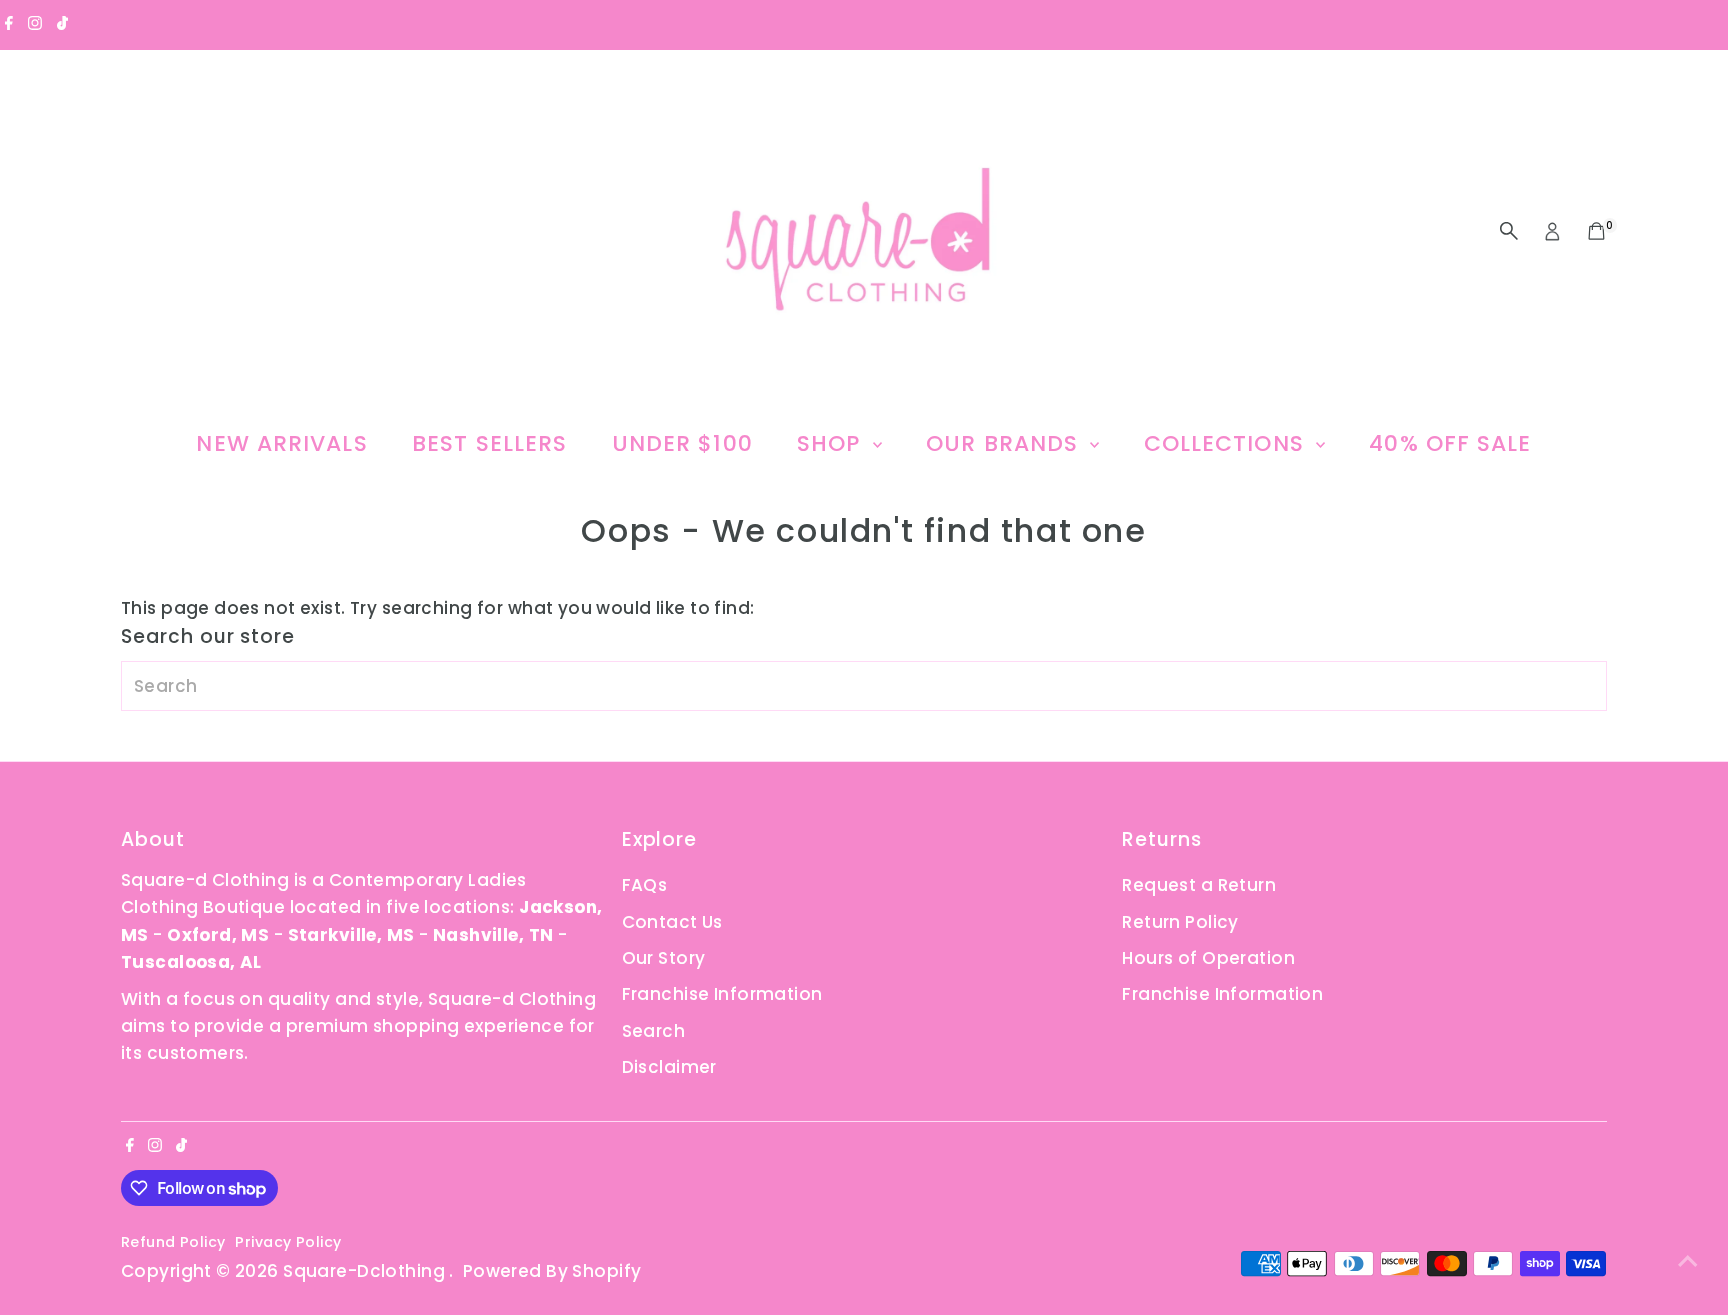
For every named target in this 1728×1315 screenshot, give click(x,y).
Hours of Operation (1208, 958)
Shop (832, 443)
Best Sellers (489, 443)
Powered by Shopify (552, 1271)
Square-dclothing (366, 1271)
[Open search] (1509, 231)
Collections (1227, 443)
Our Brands (1005, 443)
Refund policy (173, 1242)
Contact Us (672, 922)
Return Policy (1180, 922)
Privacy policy (288, 1242)
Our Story (664, 958)
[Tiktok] (62, 24)
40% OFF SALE (1450, 443)
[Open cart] (1596, 231)
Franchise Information (722, 994)
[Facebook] (9, 24)
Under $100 (682, 443)
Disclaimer (669, 1067)
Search (654, 1031)
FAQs (645, 885)
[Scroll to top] (1688, 1260)
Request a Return (1199, 885)
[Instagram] (35, 24)
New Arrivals (281, 443)
